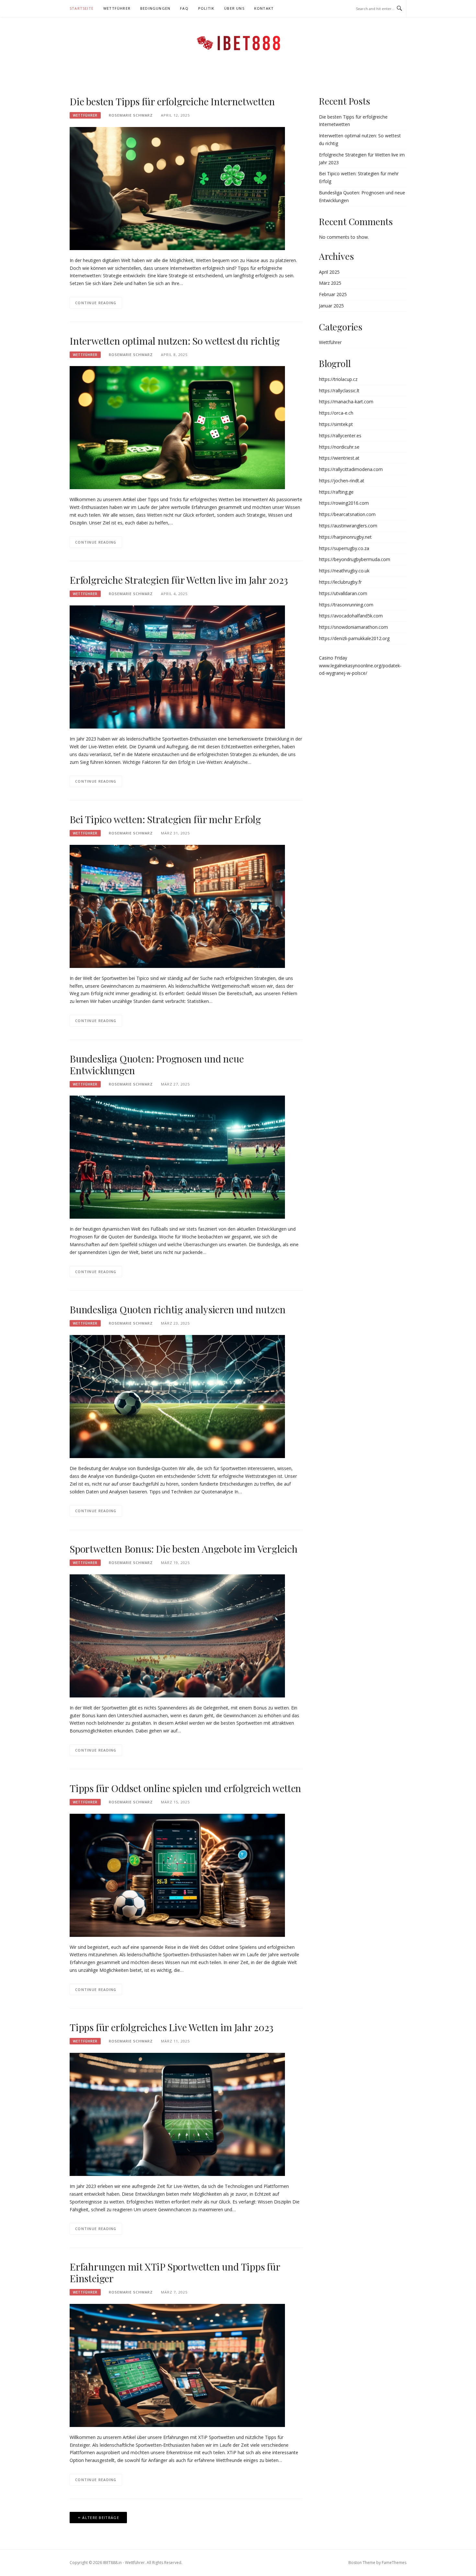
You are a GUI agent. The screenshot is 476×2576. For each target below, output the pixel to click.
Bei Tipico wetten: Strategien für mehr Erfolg (165, 819)
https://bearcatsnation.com (347, 514)
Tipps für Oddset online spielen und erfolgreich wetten (185, 1788)
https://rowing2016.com (344, 503)
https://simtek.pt (336, 424)
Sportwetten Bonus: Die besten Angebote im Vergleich (184, 1549)
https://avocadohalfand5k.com (351, 616)
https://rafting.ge (336, 492)
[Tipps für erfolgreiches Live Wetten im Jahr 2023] (177, 2114)
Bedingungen (155, 8)
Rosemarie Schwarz (131, 115)
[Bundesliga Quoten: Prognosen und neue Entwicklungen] (177, 1157)
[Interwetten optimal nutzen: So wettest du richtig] (177, 427)
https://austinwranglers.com (348, 526)
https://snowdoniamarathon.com (353, 627)
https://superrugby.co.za (344, 548)
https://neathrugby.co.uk (344, 571)
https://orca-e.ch (336, 413)
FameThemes (394, 2563)
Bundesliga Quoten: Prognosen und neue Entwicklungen (157, 1064)
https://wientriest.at (339, 458)
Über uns (234, 8)
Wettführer (117, 8)
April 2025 (329, 272)
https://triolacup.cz (338, 379)
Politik (206, 8)
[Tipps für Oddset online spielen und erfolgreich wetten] (177, 1874)
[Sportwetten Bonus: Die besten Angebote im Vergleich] (177, 1635)
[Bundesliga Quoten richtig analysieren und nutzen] (177, 1396)
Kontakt (264, 8)
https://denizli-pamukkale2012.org (354, 638)
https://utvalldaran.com (343, 593)
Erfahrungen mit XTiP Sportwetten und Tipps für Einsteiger (175, 2272)
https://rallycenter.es (340, 436)
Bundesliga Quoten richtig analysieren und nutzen (177, 1309)
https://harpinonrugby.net (345, 537)
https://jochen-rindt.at (342, 481)
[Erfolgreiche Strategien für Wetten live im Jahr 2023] (177, 667)
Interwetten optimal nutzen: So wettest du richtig (175, 341)
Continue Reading (96, 303)
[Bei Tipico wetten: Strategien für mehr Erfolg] (177, 906)
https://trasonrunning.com (346, 605)
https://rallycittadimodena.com (351, 469)
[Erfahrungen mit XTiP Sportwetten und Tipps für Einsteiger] (177, 2365)
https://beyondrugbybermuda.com (355, 559)
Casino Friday (333, 658)
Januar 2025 (331, 306)
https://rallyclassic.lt (339, 391)
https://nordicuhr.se (339, 447)
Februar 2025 (333, 294)
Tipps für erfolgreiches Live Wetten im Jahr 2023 (171, 2027)
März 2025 (330, 283)
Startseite (82, 8)
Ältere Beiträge (101, 2518)
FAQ (184, 8)
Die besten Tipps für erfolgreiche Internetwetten (172, 101)
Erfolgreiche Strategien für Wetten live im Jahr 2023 (179, 580)
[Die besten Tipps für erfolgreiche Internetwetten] (177, 188)
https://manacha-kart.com (346, 402)
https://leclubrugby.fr (340, 582)
